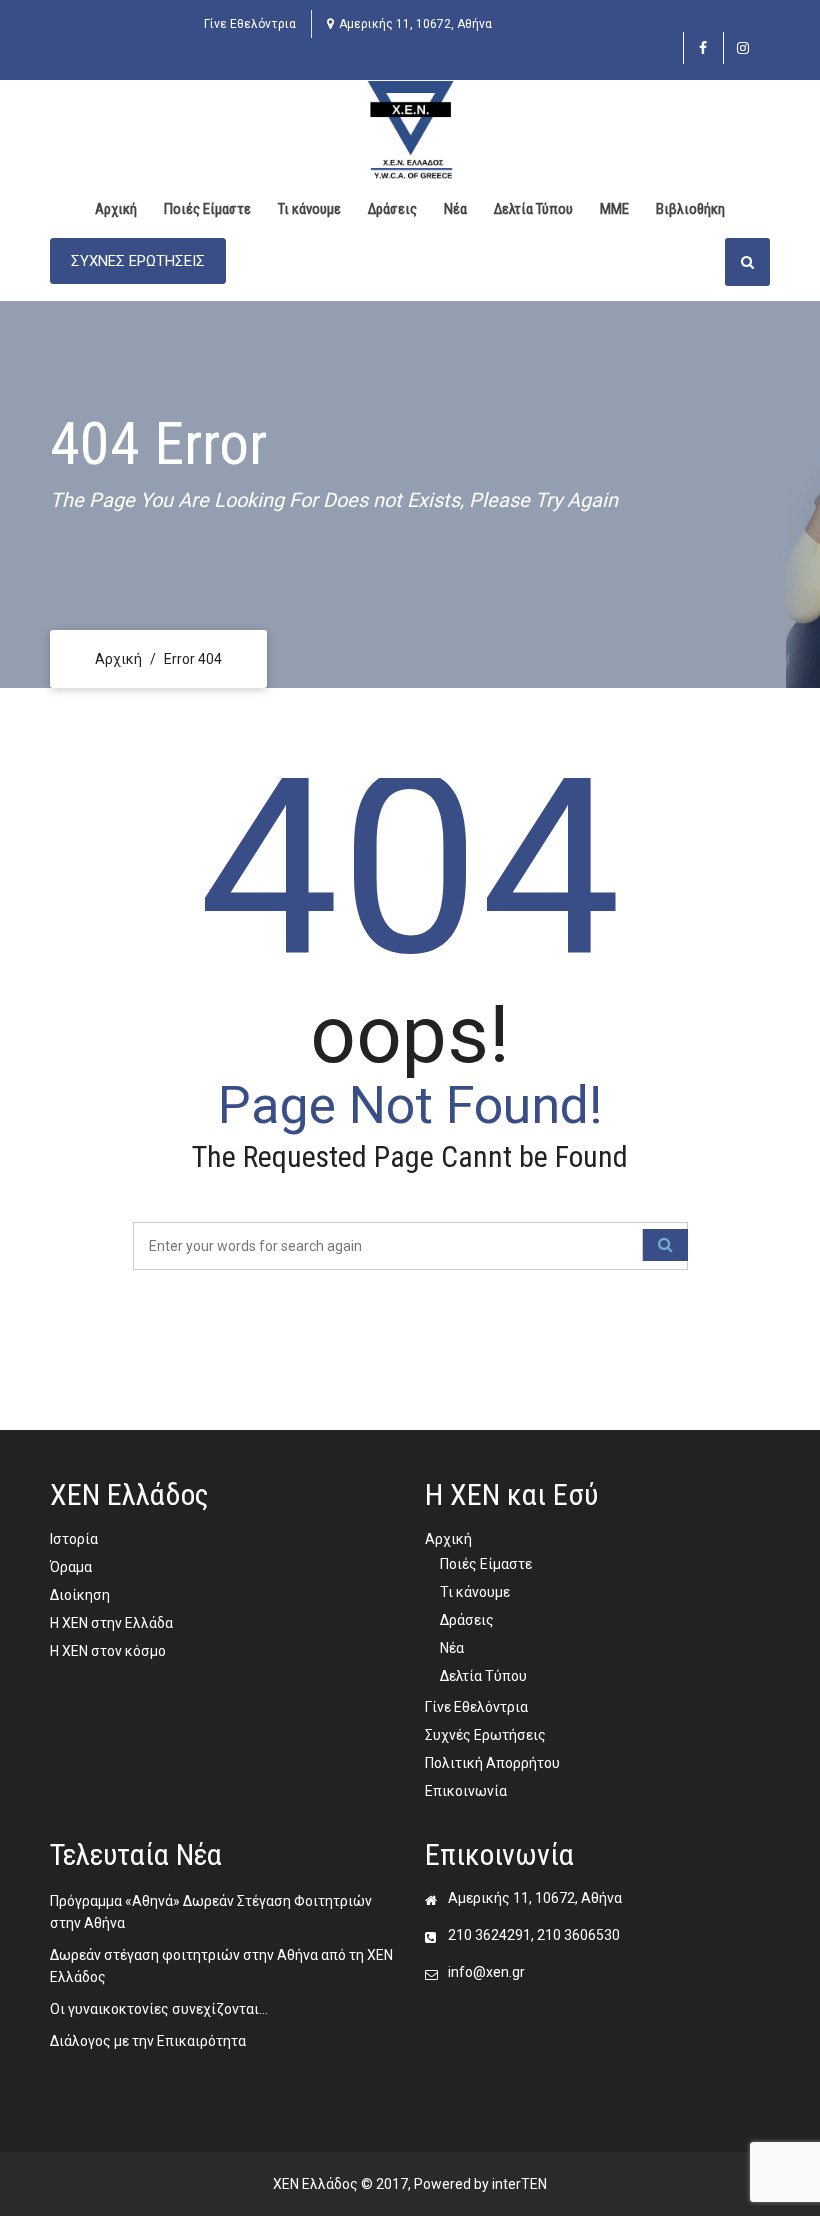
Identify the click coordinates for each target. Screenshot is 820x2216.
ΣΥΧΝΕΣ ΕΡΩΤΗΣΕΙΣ (138, 261)
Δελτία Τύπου (533, 209)
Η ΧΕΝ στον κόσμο (108, 1651)
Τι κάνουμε (309, 209)
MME (614, 209)
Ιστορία (74, 1539)
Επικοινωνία (466, 1791)
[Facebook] (703, 48)
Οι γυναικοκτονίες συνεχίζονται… (159, 2009)
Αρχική (116, 209)
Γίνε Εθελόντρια (250, 24)
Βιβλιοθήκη (690, 209)
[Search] (665, 1245)
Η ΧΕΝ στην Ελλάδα (111, 1623)
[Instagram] (743, 48)
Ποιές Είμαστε (207, 209)
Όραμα (71, 1567)
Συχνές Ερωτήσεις (485, 1735)
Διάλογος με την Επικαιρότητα (148, 2041)
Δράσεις (392, 209)
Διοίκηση (80, 1595)
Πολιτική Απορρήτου (492, 1763)
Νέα (455, 209)
